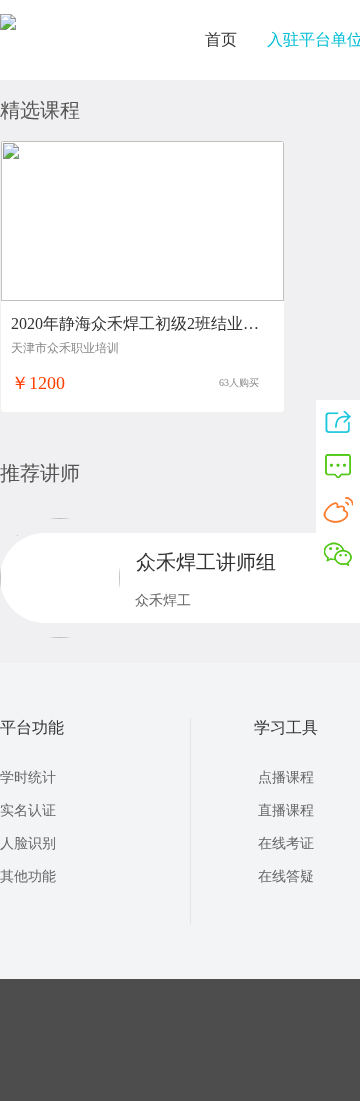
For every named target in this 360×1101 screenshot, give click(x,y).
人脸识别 (28, 843)
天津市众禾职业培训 (65, 348)
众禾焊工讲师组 (206, 562)
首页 (221, 39)
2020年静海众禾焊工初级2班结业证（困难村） (135, 323)
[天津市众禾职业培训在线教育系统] (8, 24)
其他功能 (28, 876)
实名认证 (28, 810)
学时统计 (28, 777)
